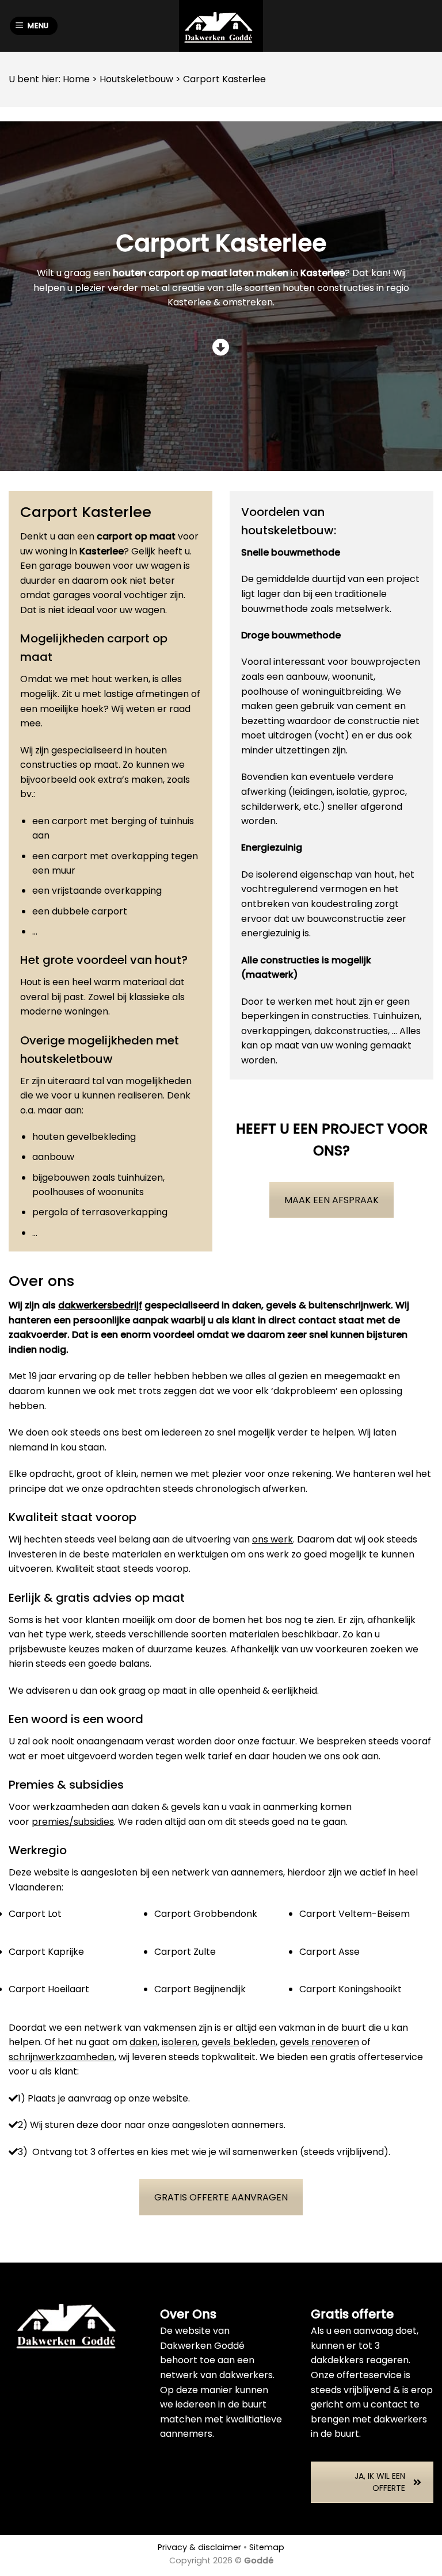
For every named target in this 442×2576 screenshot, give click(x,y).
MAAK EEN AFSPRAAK (331, 1200)
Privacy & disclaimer (199, 2547)
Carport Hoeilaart (49, 1989)
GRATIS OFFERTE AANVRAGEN (221, 2197)
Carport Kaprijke (46, 1952)
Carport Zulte (185, 1952)
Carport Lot (35, 1914)
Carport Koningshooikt (350, 1989)
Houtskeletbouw (136, 79)
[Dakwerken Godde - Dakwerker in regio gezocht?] (221, 26)
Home (76, 79)
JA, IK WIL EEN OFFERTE (380, 2482)
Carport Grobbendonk (206, 1914)
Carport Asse (329, 1952)
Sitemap (267, 2547)
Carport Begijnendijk (200, 1989)
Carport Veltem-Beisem (355, 1914)
